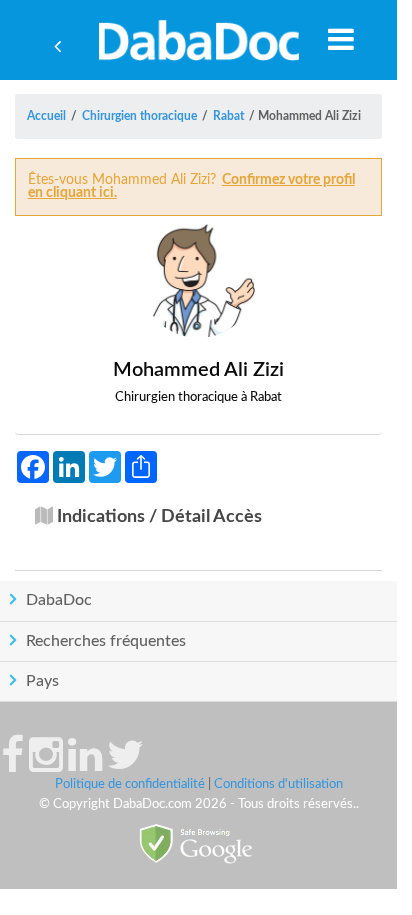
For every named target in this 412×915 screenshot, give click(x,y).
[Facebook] (12, 765)
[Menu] (341, 39)
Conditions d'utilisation (278, 784)
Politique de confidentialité (130, 784)
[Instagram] (46, 765)
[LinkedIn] (85, 765)
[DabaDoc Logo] (198, 40)
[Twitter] (125, 765)
